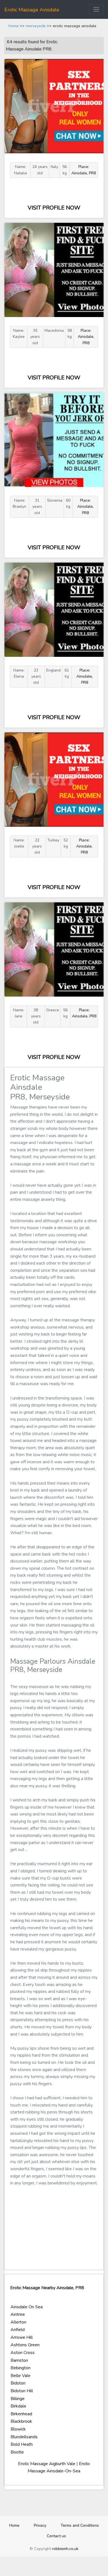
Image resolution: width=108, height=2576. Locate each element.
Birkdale (18, 2406)
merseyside (36, 26)
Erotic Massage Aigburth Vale (47, 2464)
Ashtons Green (25, 2345)
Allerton (18, 2322)
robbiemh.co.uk (65, 2549)
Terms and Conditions (80, 2525)
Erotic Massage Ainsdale (32, 10)
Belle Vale (20, 2376)
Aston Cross (23, 2353)
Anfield (18, 2330)
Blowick (18, 2429)
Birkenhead (21, 2414)
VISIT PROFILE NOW (54, 208)
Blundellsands (24, 2437)
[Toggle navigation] (96, 9)
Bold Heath (22, 2444)
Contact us (56, 2536)
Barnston (19, 2360)
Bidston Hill (22, 2391)
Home (16, 2525)
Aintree (18, 2314)
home (14, 26)
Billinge (18, 2399)
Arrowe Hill (22, 2337)
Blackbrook (21, 2421)
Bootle (17, 2452)
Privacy (40, 2525)
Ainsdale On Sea (27, 2307)
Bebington (20, 2368)
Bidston (18, 2383)
